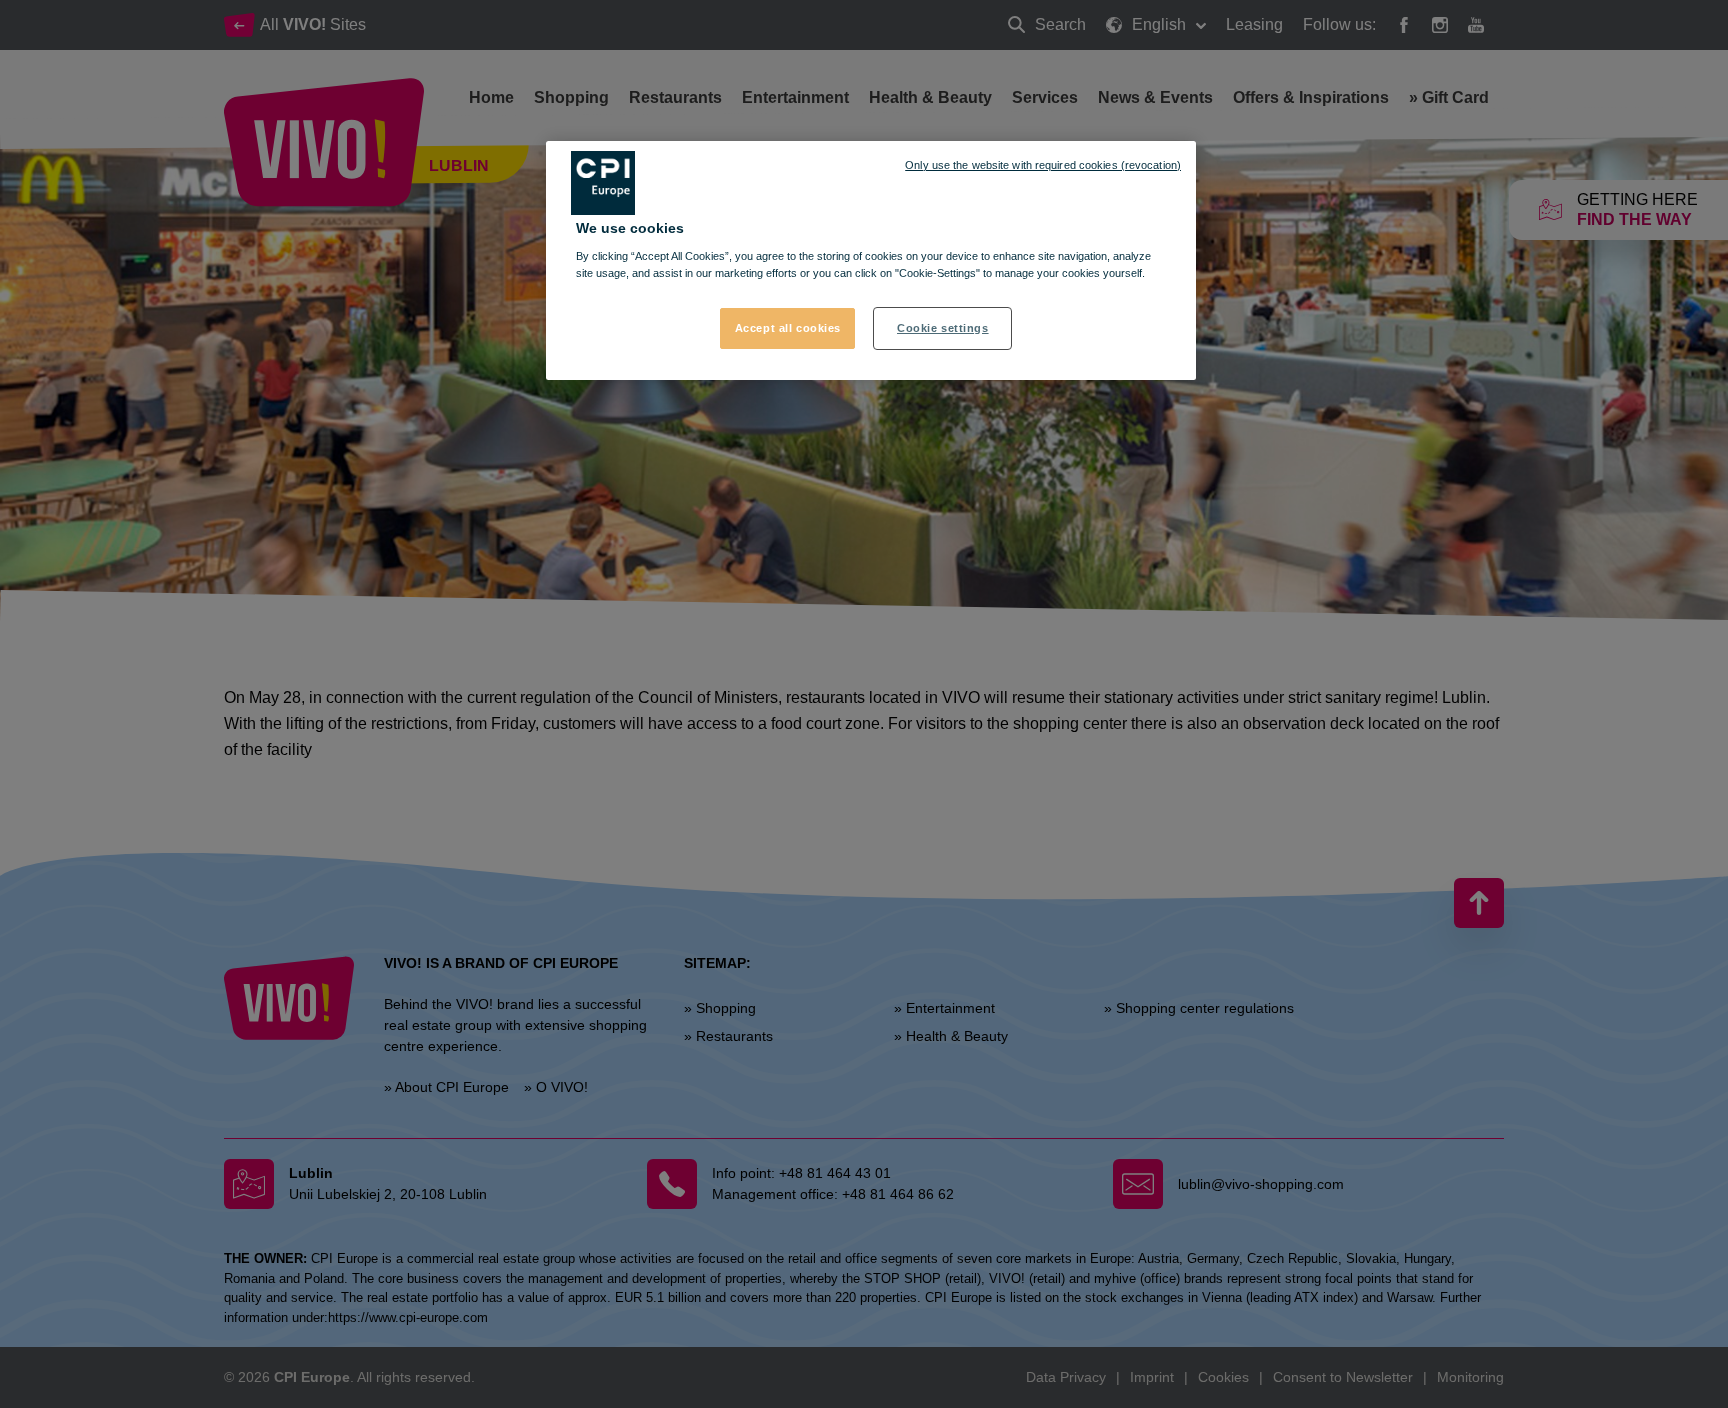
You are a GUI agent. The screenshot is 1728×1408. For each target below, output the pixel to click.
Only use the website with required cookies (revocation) (1043, 165)
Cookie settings (943, 328)
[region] (871, 261)
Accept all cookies (788, 328)
